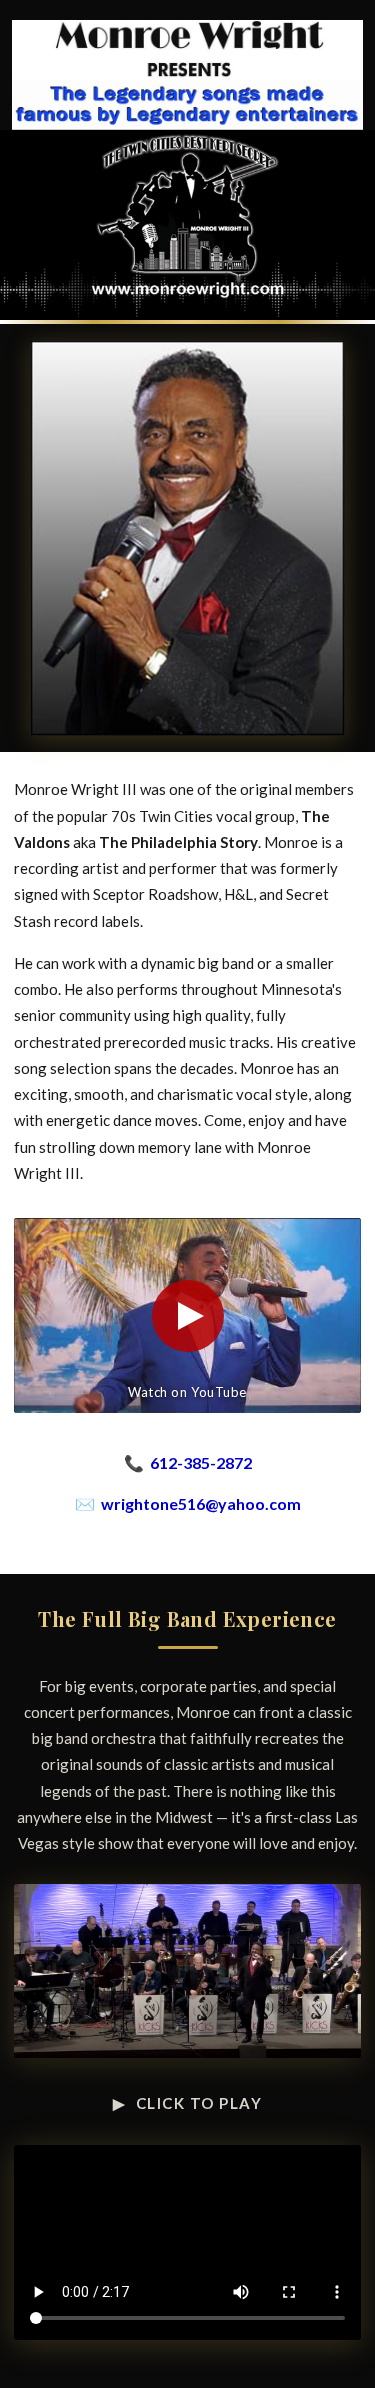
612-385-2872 (201, 1462)
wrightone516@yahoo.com (201, 1503)
